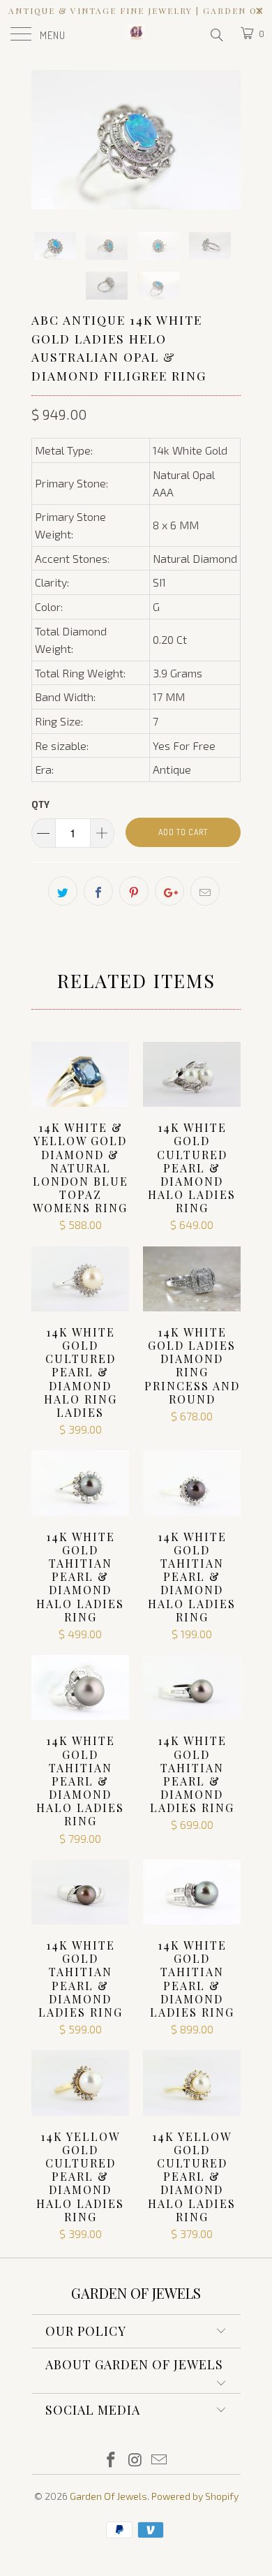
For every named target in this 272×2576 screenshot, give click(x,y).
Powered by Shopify (195, 2496)
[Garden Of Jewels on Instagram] (135, 2460)
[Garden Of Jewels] (136, 35)
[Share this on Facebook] (98, 891)
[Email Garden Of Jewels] (160, 2460)
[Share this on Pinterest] (134, 891)
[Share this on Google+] (169, 891)
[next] (227, 140)
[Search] (216, 34)
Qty (40, 804)
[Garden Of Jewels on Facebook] (111, 2460)
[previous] (45, 140)
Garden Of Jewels (108, 2496)
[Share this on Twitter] (63, 891)
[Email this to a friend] (205, 891)
